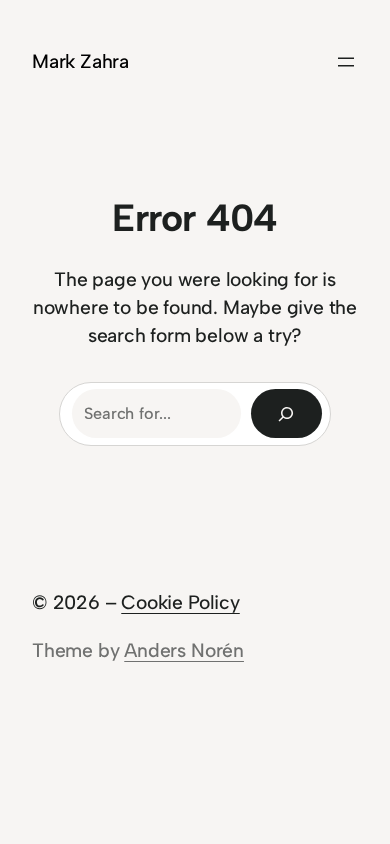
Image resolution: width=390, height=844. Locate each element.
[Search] (286, 414)
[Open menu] (346, 62)
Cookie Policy (180, 602)
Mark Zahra (80, 61)
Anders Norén (184, 650)
